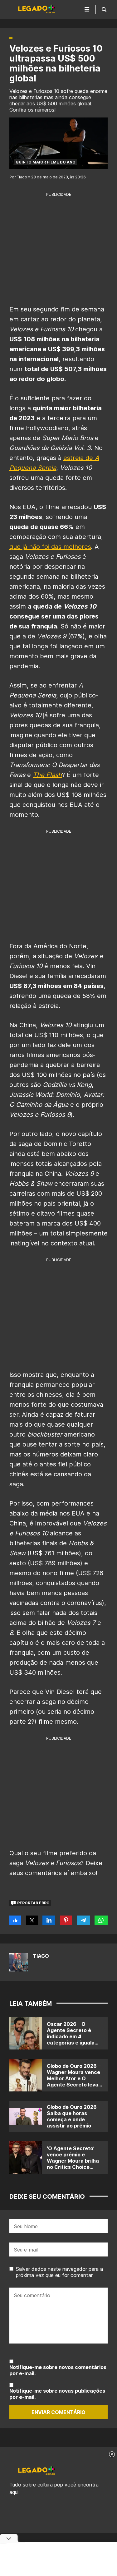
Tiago (41, 1956)
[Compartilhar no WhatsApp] (101, 1920)
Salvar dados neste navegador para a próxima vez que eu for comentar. (59, 2272)
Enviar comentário (58, 2412)
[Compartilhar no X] (32, 1920)
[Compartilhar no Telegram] (83, 1920)
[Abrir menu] (87, 9)
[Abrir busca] (104, 9)
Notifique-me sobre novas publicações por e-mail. (57, 2394)
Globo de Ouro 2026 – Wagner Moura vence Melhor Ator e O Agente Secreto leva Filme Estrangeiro (74, 2078)
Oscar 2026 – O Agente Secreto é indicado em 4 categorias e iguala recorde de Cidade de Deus (74, 2040)
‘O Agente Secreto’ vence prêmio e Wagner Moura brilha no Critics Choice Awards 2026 (73, 2161)
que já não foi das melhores (50, 547)
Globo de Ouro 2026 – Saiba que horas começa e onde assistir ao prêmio (74, 2116)
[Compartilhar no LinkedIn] (49, 1920)
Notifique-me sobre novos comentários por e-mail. (58, 2370)
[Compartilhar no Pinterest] (66, 1920)
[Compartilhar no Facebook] (15, 1920)
